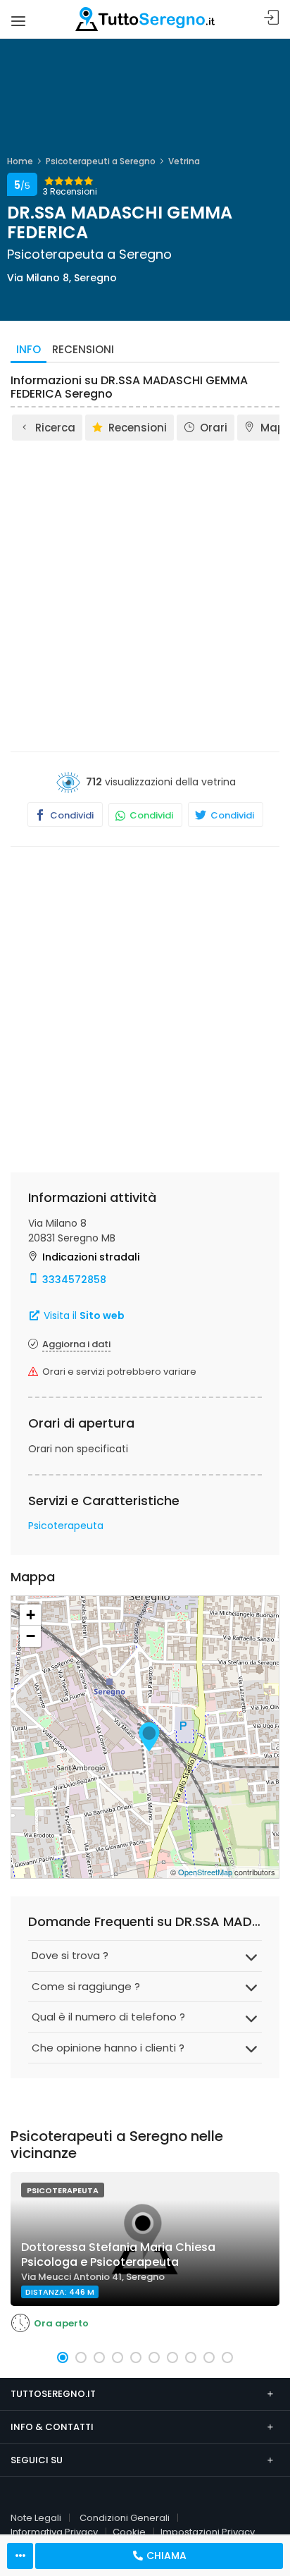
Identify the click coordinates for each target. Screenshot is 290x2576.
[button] (63, 2357)
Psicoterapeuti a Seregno (101, 161)
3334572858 (74, 1280)
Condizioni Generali (125, 2518)
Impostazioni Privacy (208, 2532)
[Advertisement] (145, 595)
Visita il (83, 1315)
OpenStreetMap (205, 1872)
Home (20, 161)
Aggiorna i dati (76, 1344)
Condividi (71, 815)
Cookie (129, 2532)
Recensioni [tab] (83, 349)
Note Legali (36, 2518)
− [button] (31, 1636)
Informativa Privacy (54, 2532)
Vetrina (184, 161)
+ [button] (31, 1615)
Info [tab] (29, 349)
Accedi (272, 18)
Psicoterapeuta (66, 1526)
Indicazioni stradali (91, 1257)
